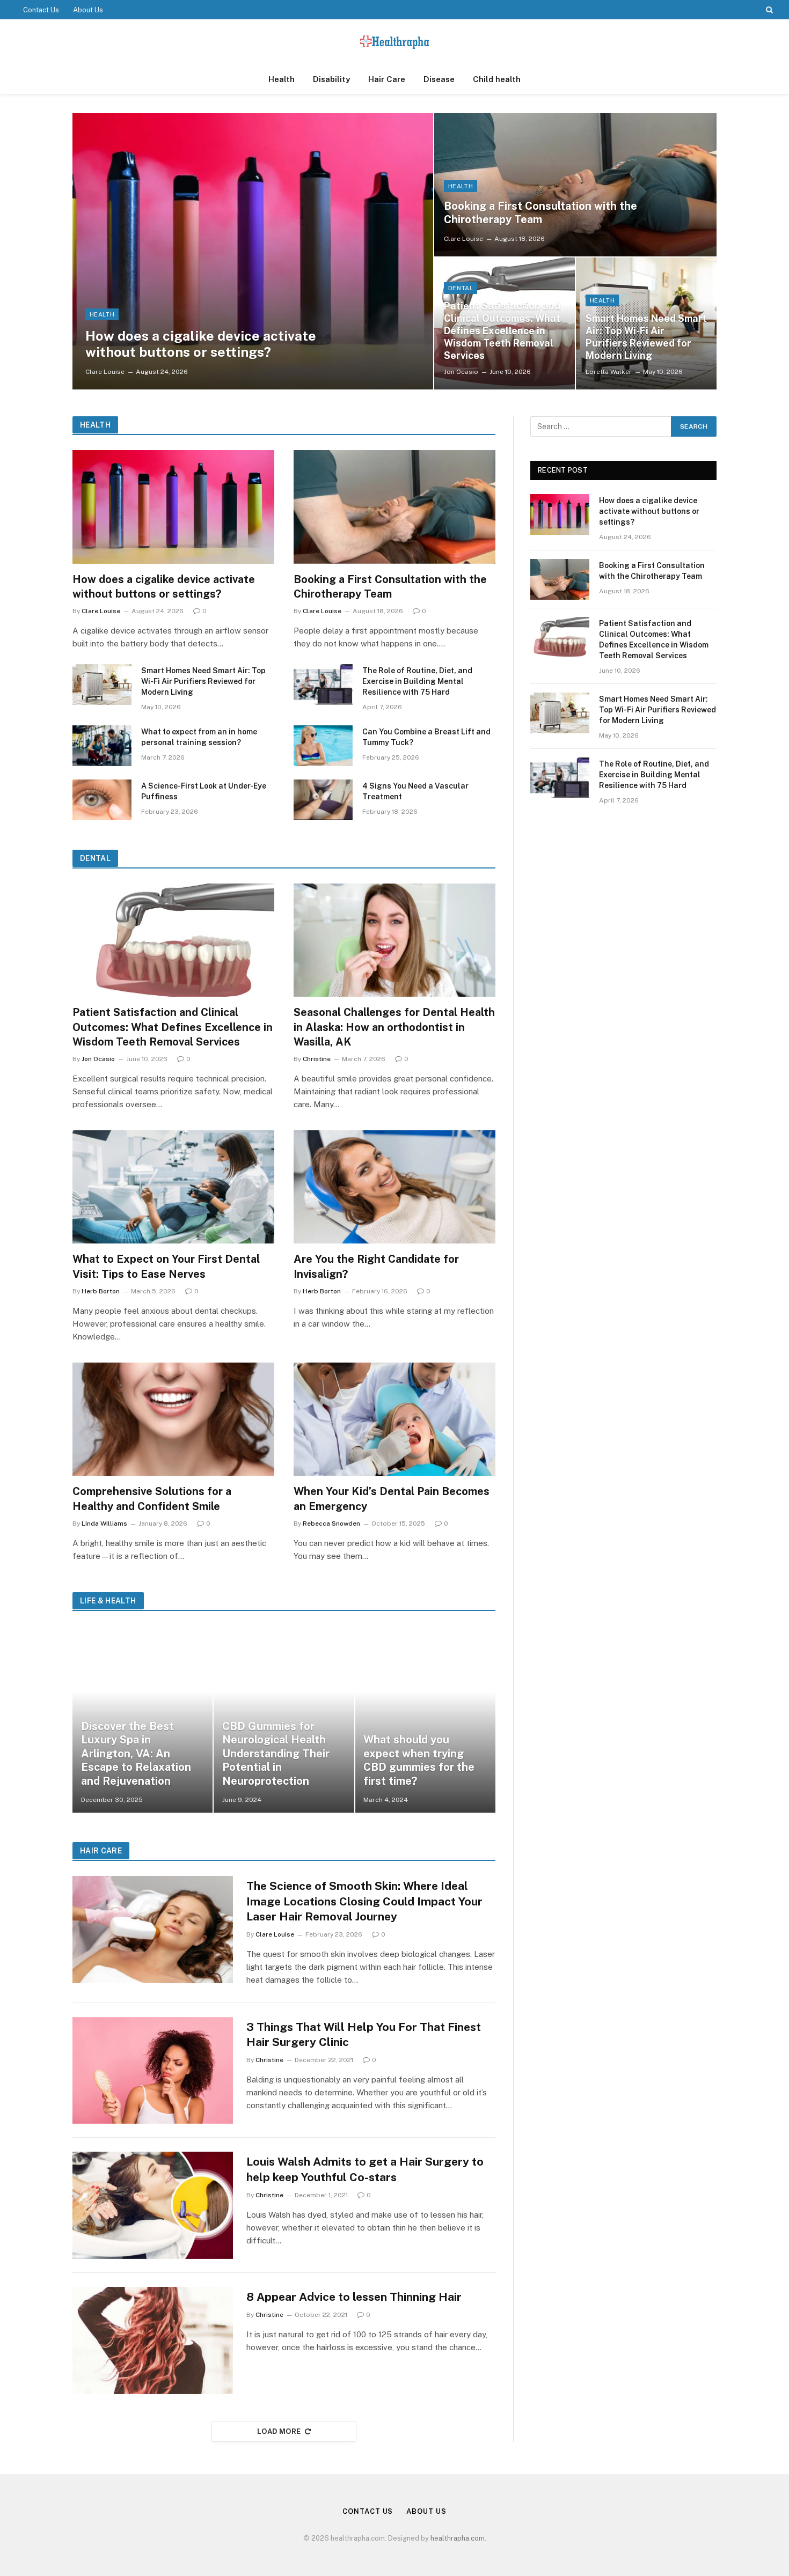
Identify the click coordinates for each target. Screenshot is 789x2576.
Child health (497, 79)
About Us (88, 10)
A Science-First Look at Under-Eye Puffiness (204, 791)
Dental (461, 288)
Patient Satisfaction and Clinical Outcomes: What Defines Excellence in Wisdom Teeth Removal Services (502, 331)
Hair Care (387, 79)
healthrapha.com (458, 2538)
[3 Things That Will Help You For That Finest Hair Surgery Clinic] (153, 2071)
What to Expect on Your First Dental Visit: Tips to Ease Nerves (166, 1266)
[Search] (768, 10)
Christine (317, 1059)
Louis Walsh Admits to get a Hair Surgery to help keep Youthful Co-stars (365, 2169)
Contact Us (41, 10)
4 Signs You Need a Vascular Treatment (415, 791)
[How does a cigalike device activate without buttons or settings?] (253, 251)
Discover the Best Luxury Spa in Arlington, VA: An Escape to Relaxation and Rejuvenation (136, 1754)
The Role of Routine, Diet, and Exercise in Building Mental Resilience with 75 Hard (417, 681)
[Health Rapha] (394, 42)
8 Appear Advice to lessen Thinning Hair (354, 2297)
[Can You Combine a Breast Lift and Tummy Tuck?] (323, 746)
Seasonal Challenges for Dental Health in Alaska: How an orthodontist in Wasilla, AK (394, 1027)
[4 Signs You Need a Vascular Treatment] (323, 800)
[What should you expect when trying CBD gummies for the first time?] (425, 1719)
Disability (331, 79)
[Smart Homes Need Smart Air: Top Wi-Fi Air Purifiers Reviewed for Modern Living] (102, 685)
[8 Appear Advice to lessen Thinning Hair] (153, 2341)
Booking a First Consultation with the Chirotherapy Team (540, 213)
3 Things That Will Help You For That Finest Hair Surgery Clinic (364, 2035)
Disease (439, 79)
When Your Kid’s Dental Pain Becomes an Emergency (392, 1499)
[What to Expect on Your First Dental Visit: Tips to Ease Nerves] (173, 1187)
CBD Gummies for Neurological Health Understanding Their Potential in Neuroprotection (276, 1754)
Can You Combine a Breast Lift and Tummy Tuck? (426, 737)
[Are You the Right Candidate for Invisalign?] (394, 1187)
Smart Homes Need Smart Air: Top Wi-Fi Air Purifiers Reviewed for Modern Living (646, 337)
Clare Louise (105, 372)
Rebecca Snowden (331, 1523)
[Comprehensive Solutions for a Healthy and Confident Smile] (173, 1419)
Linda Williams (104, 1523)
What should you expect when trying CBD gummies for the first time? (419, 1760)
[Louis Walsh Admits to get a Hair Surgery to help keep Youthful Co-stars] (153, 2205)
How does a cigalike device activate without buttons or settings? (201, 344)
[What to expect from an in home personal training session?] (102, 746)
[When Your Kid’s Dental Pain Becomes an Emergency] (394, 1419)
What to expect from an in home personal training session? (199, 737)
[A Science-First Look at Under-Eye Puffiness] (102, 800)
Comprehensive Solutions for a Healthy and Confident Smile (152, 1499)
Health (282, 79)
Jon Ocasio (461, 372)
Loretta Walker (609, 372)
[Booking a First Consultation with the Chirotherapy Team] (575, 185)
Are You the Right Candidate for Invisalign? (376, 1266)
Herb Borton (101, 1291)
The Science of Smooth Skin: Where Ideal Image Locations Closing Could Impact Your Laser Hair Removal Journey (364, 1901)
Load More (279, 2431)
